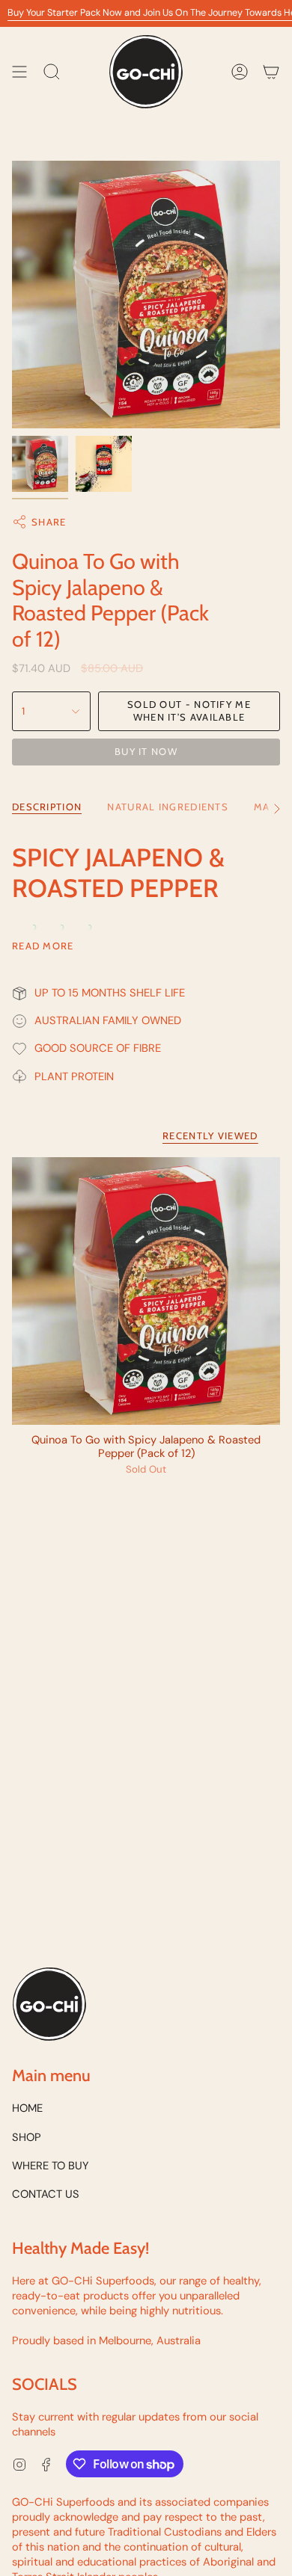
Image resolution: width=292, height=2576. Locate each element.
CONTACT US (46, 2194)
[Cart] (271, 72)
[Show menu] (19, 72)
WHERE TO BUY (51, 2166)
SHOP (27, 2137)
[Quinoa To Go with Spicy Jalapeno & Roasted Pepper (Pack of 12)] (146, 1291)
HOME (27, 2108)
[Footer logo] (49, 2004)
